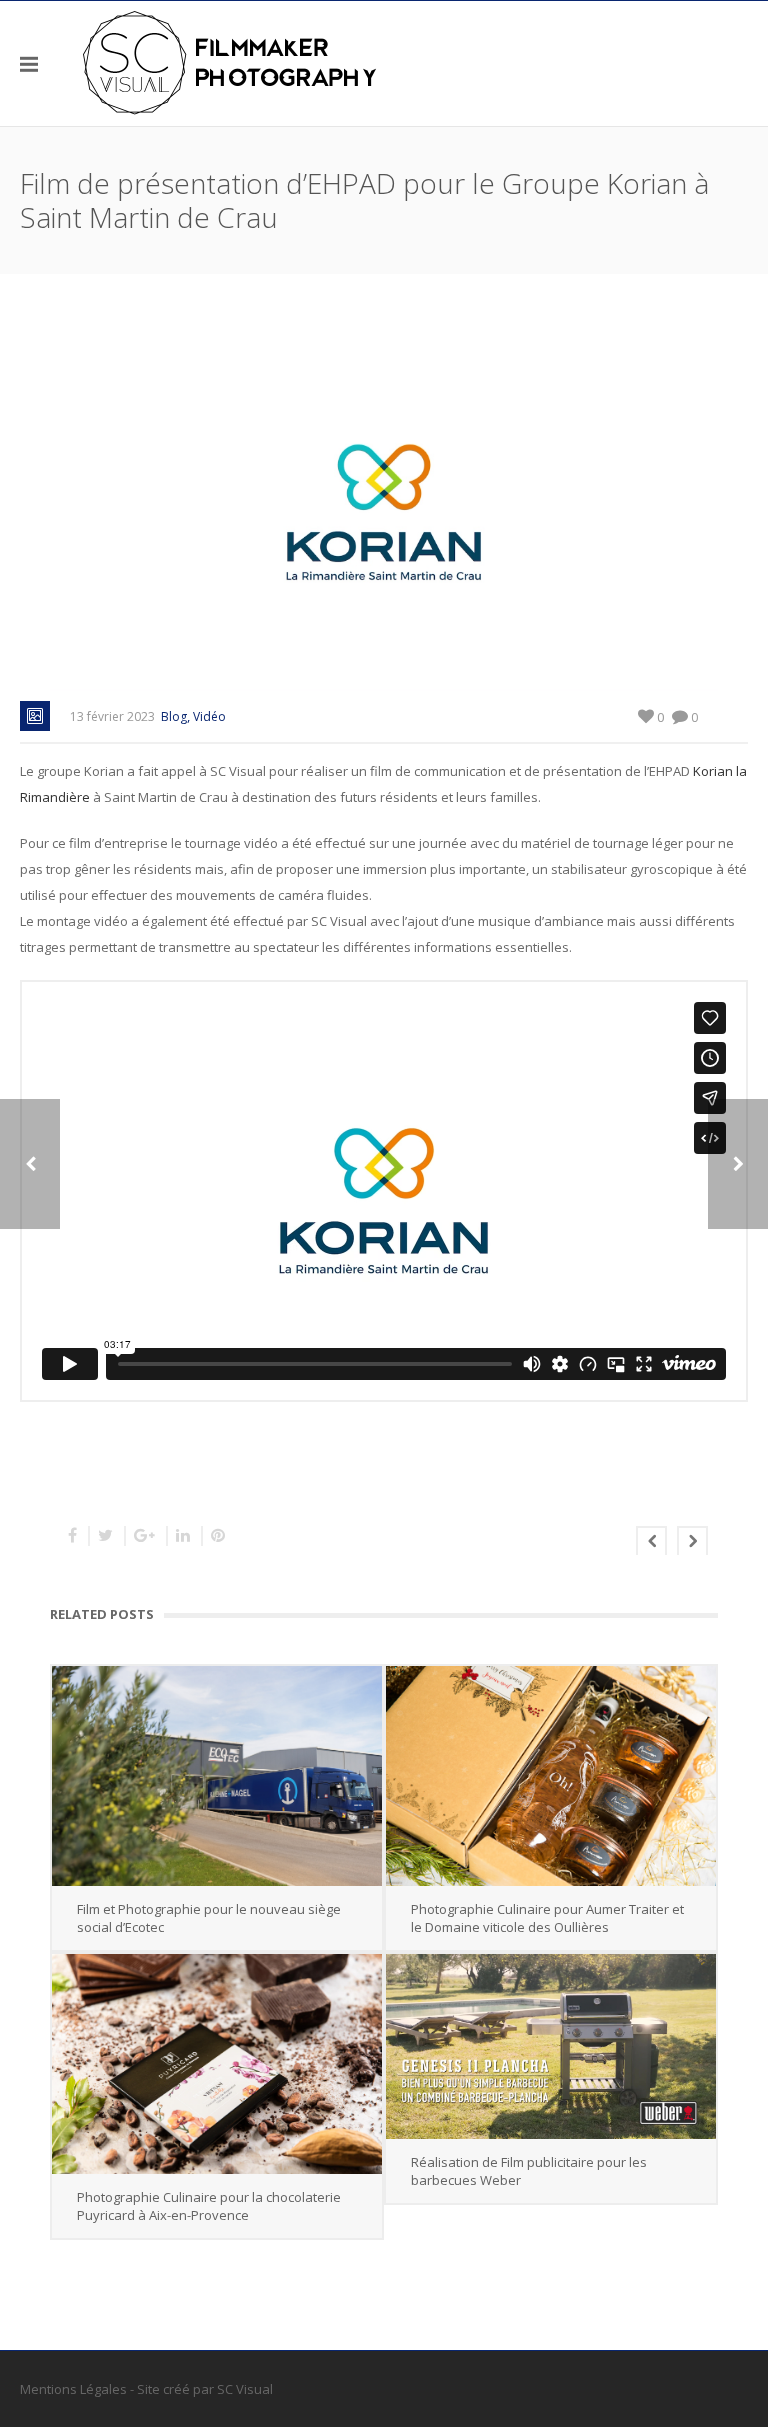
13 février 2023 (112, 716)
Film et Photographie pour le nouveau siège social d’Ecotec (209, 1918)
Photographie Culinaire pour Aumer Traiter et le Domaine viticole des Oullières (547, 1918)
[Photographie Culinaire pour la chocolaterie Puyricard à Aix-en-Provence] (217, 2064)
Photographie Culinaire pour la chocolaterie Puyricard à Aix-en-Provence (209, 2206)
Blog (174, 716)
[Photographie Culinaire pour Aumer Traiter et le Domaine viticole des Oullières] (551, 1776)
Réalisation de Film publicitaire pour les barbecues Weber (529, 2171)
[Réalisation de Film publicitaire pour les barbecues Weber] (551, 2047)
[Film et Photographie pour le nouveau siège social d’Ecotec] (217, 1776)
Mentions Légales (73, 2389)
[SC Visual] (230, 63)
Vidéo (209, 716)
